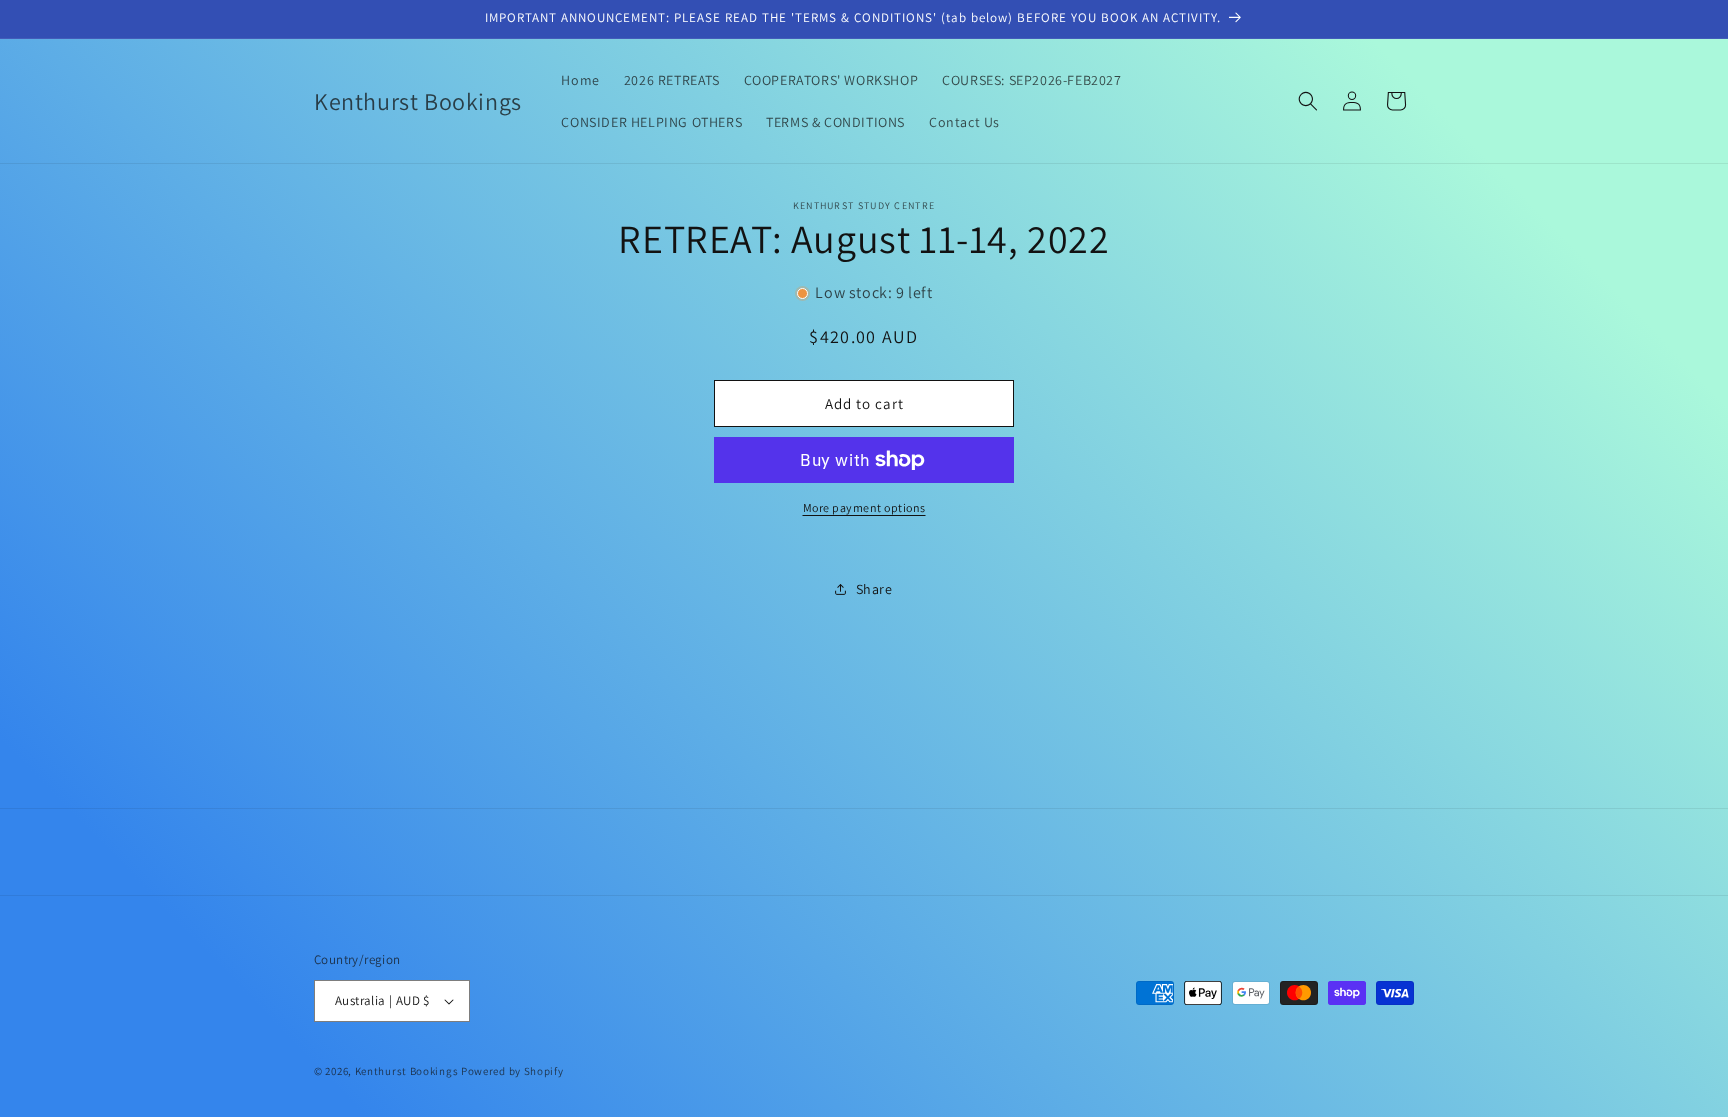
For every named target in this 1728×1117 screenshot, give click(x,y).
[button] (1308, 101)
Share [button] (874, 589)
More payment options (864, 507)
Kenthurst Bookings (407, 1071)
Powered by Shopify (512, 1071)
